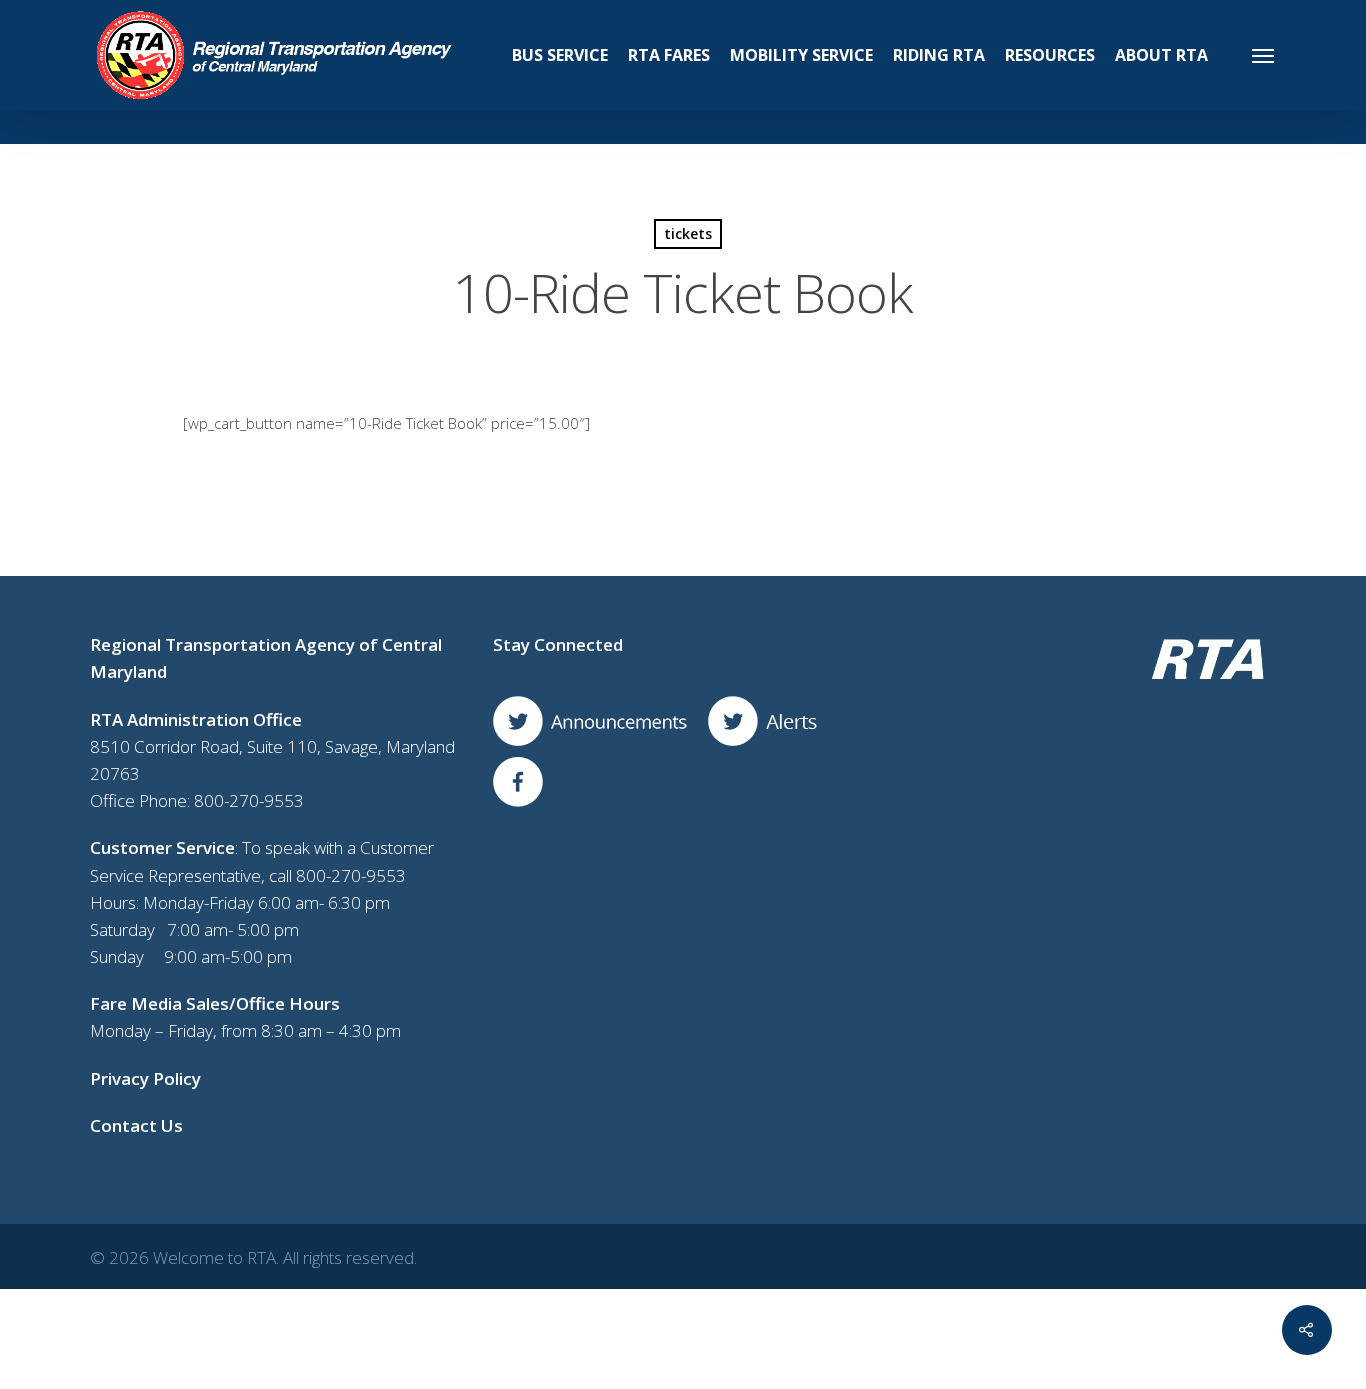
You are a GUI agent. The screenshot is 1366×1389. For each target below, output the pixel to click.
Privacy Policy (145, 1078)
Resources (1050, 55)
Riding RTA (939, 55)
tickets (688, 233)
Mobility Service (801, 55)
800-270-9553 (249, 800)
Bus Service (560, 55)
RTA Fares (669, 55)
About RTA (1161, 55)
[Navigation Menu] (1264, 55)
